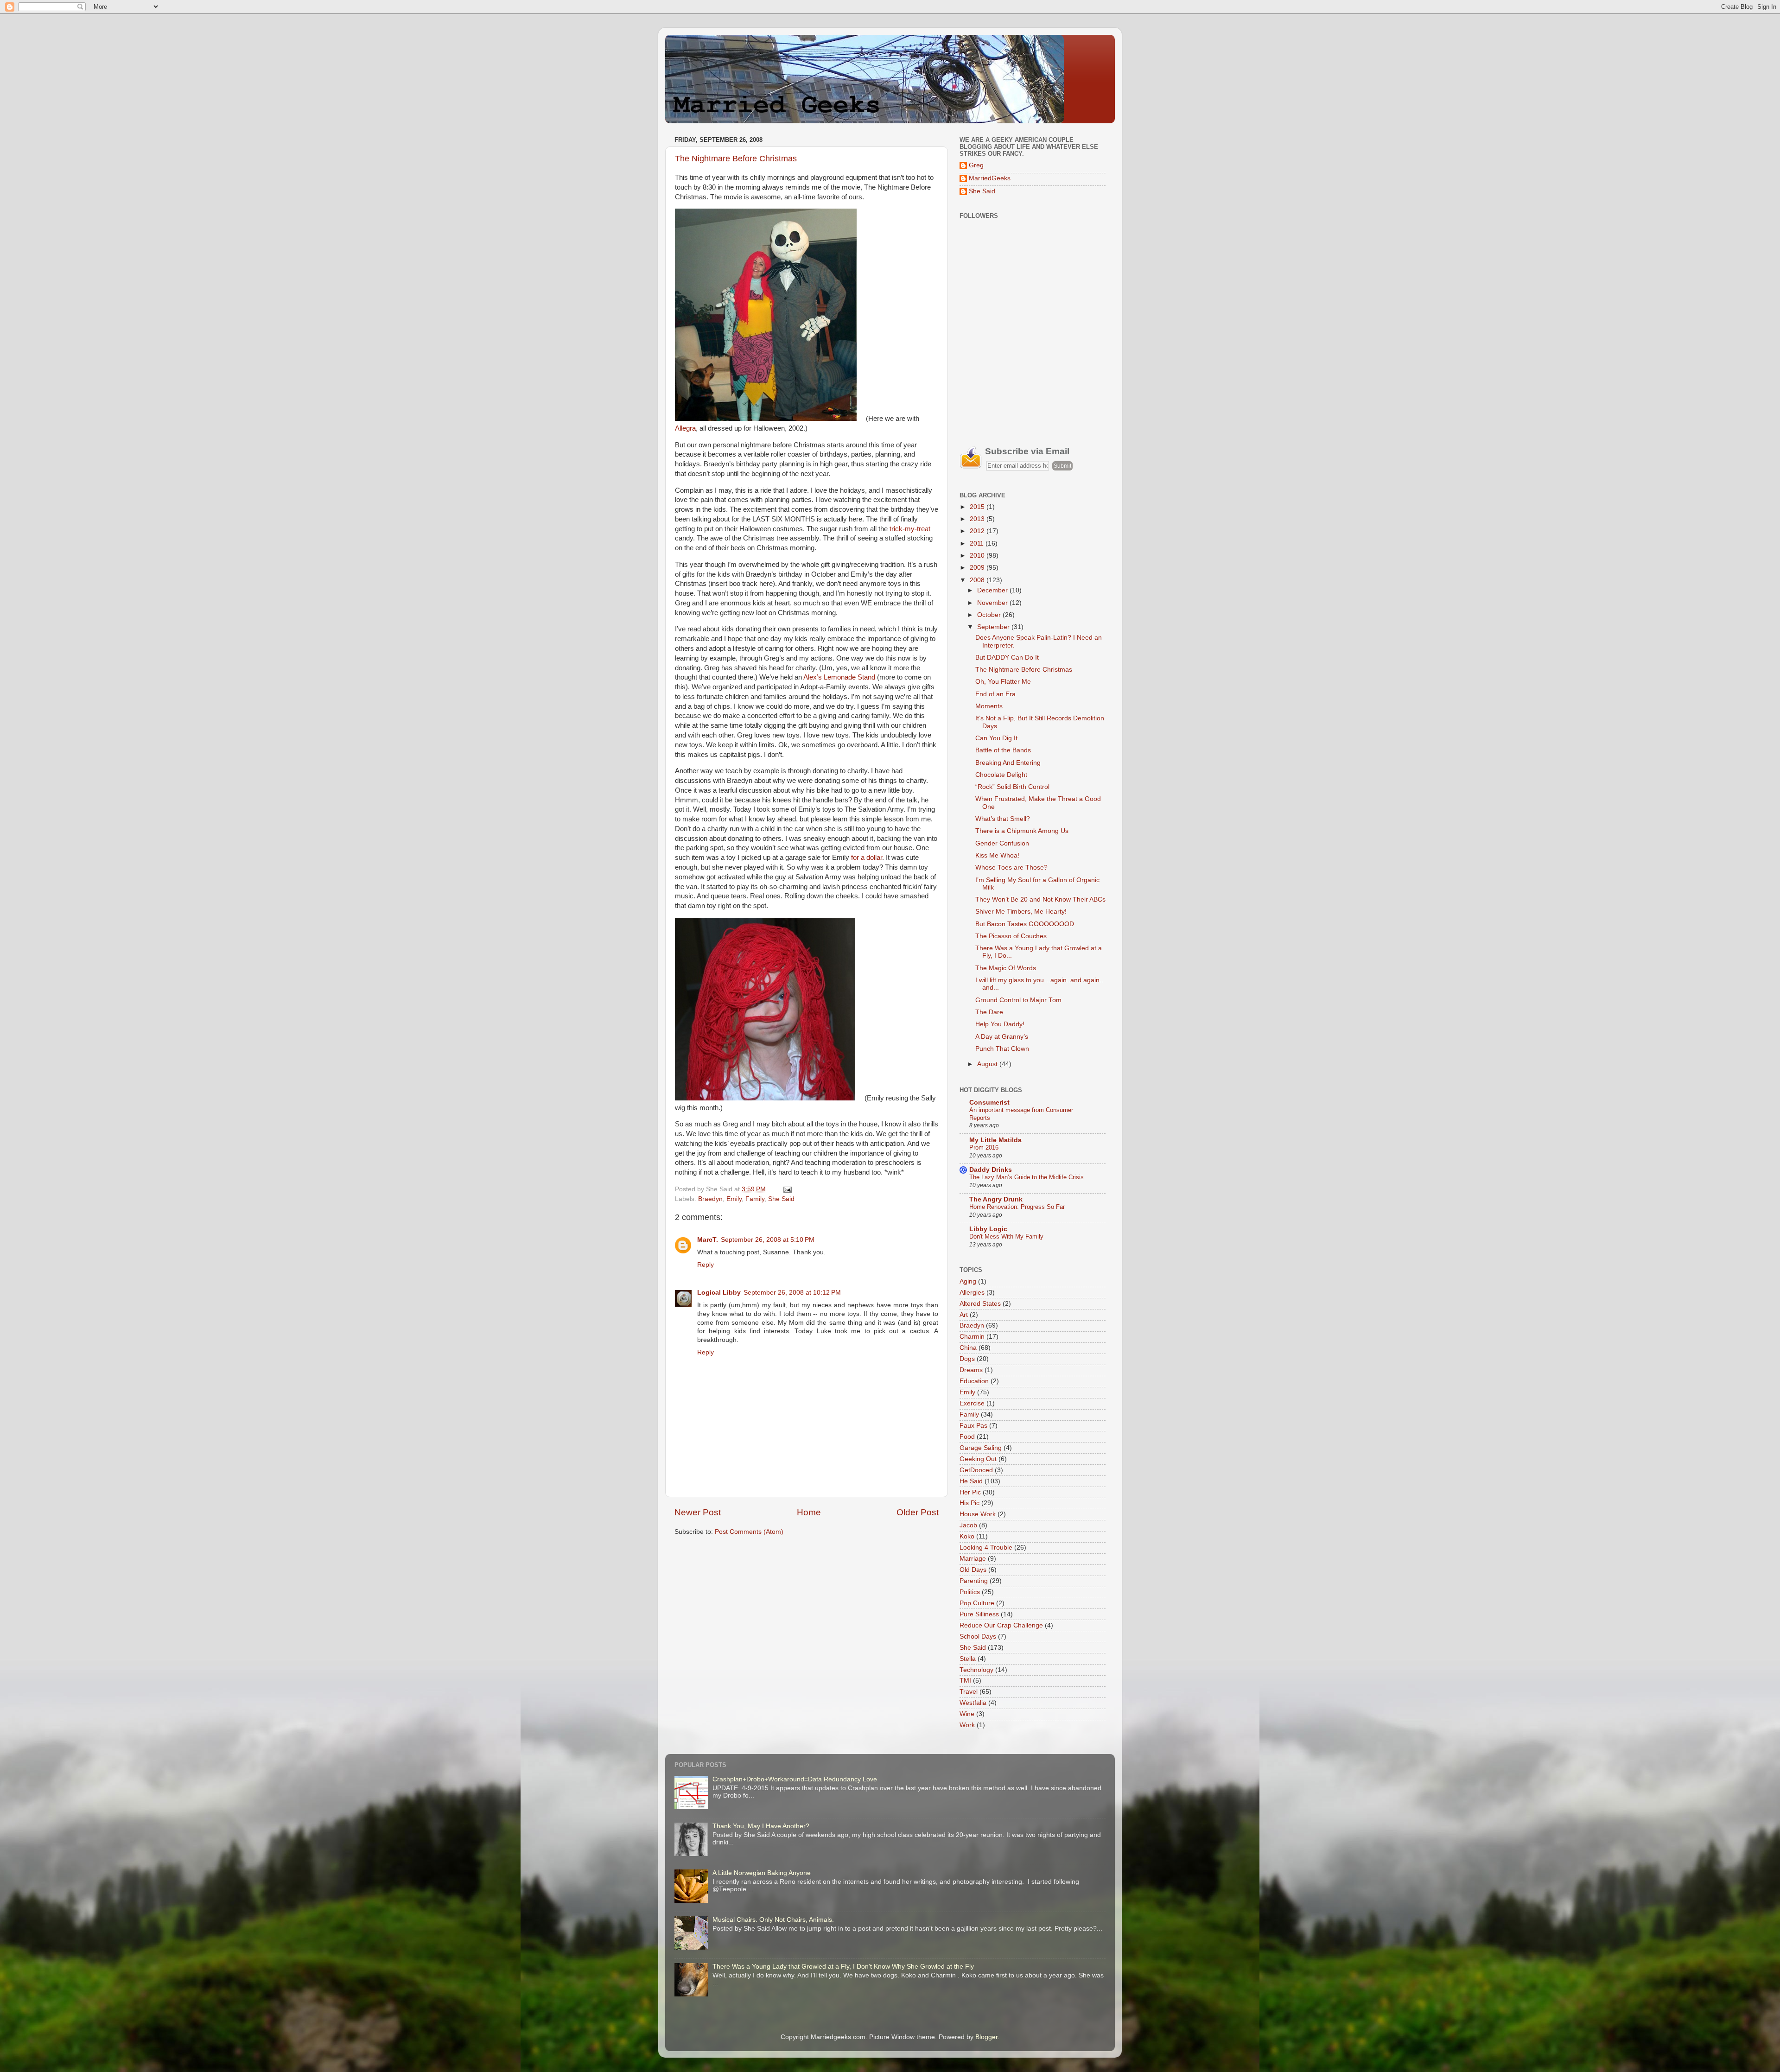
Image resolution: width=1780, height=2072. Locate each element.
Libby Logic (988, 1229)
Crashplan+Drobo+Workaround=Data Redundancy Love (795, 1779)
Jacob (968, 1525)
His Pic (969, 1503)
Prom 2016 (984, 1147)
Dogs (967, 1359)
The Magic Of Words (1006, 968)
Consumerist (989, 1103)
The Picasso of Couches (1011, 936)
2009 (978, 568)
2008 (978, 580)
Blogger (986, 2037)
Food (967, 1437)
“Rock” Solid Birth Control (1012, 787)
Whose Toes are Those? (1011, 868)
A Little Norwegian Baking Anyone (762, 1873)
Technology (976, 1670)
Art (964, 1315)
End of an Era (995, 694)
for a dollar (867, 858)
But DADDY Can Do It (1007, 658)
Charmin (972, 1337)
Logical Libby (719, 1293)
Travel (969, 1692)
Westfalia (973, 1703)
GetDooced (976, 1470)
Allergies (972, 1293)
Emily (734, 1199)
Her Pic (970, 1492)
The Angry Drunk (996, 1199)
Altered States (980, 1304)
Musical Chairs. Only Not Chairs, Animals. (773, 1920)
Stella (968, 1659)
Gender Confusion (1002, 843)
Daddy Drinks (991, 1170)
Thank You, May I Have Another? (761, 1826)
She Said (781, 1199)
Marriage (973, 1559)
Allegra (685, 428)
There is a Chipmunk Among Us (1022, 831)
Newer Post (698, 1512)
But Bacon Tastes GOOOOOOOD (1025, 924)
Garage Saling (981, 1448)
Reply (706, 1265)
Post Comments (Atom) (749, 1532)
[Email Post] (786, 1189)
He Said (971, 1481)
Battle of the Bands (1003, 750)
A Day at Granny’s (1002, 1037)
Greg (976, 165)
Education (974, 1381)
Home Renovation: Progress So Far (1017, 1207)
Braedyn (710, 1199)
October (990, 615)
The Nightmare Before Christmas (736, 159)
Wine (967, 1714)
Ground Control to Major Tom (1018, 1000)
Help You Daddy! (1000, 1024)
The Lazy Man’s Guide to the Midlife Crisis (1027, 1177)
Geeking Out (978, 1459)
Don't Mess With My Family (1006, 1236)
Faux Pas (973, 1426)
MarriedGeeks (990, 178)
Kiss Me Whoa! (997, 855)
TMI (965, 1681)
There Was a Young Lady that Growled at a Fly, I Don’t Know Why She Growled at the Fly (843, 1967)
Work (967, 1725)
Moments (989, 706)
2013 (978, 519)
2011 (978, 543)
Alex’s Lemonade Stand (839, 677)
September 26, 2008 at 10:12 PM (792, 1293)
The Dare (989, 1012)
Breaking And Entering (1008, 763)
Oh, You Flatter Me (1003, 682)
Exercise (972, 1403)
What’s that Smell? (1003, 819)
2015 (978, 507)
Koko (967, 1536)
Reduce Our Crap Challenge (1001, 1625)
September (994, 627)
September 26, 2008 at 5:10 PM (768, 1240)
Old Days (973, 1570)
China (968, 1348)
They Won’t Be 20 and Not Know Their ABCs (1040, 899)
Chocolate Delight (1001, 775)
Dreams (971, 1370)
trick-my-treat (910, 529)
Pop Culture (977, 1603)
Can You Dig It (996, 738)
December (993, 590)
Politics (970, 1592)
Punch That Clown (1002, 1049)
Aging (968, 1281)
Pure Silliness (979, 1614)
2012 (978, 531)
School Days (978, 1637)
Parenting (974, 1581)
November (993, 603)
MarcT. (708, 1240)
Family (755, 1199)
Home (809, 1512)
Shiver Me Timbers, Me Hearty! (1021, 912)
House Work (978, 1514)
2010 (978, 556)
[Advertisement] (1029, 366)
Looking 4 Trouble (986, 1548)
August (988, 1064)
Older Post (918, 1512)
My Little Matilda (995, 1140)
